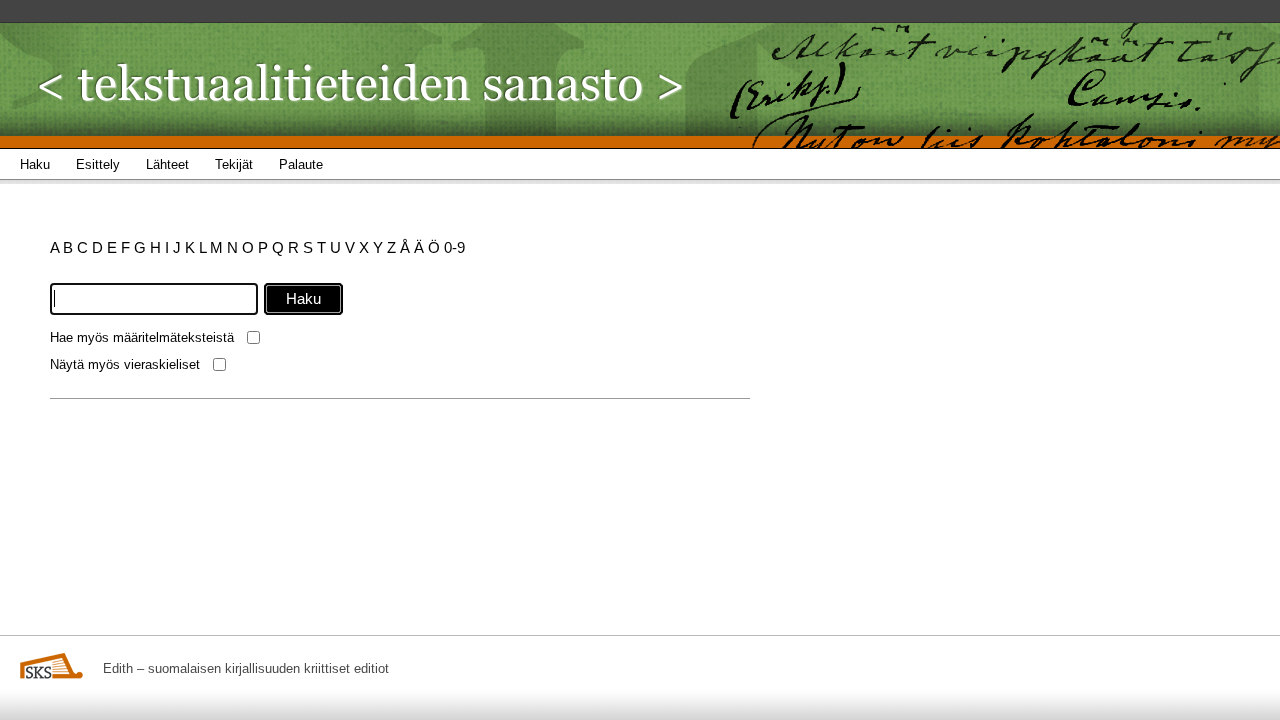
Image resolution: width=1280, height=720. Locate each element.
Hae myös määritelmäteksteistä (142, 337)
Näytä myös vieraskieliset (125, 364)
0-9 (454, 247)
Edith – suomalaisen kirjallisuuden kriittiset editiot (246, 668)
